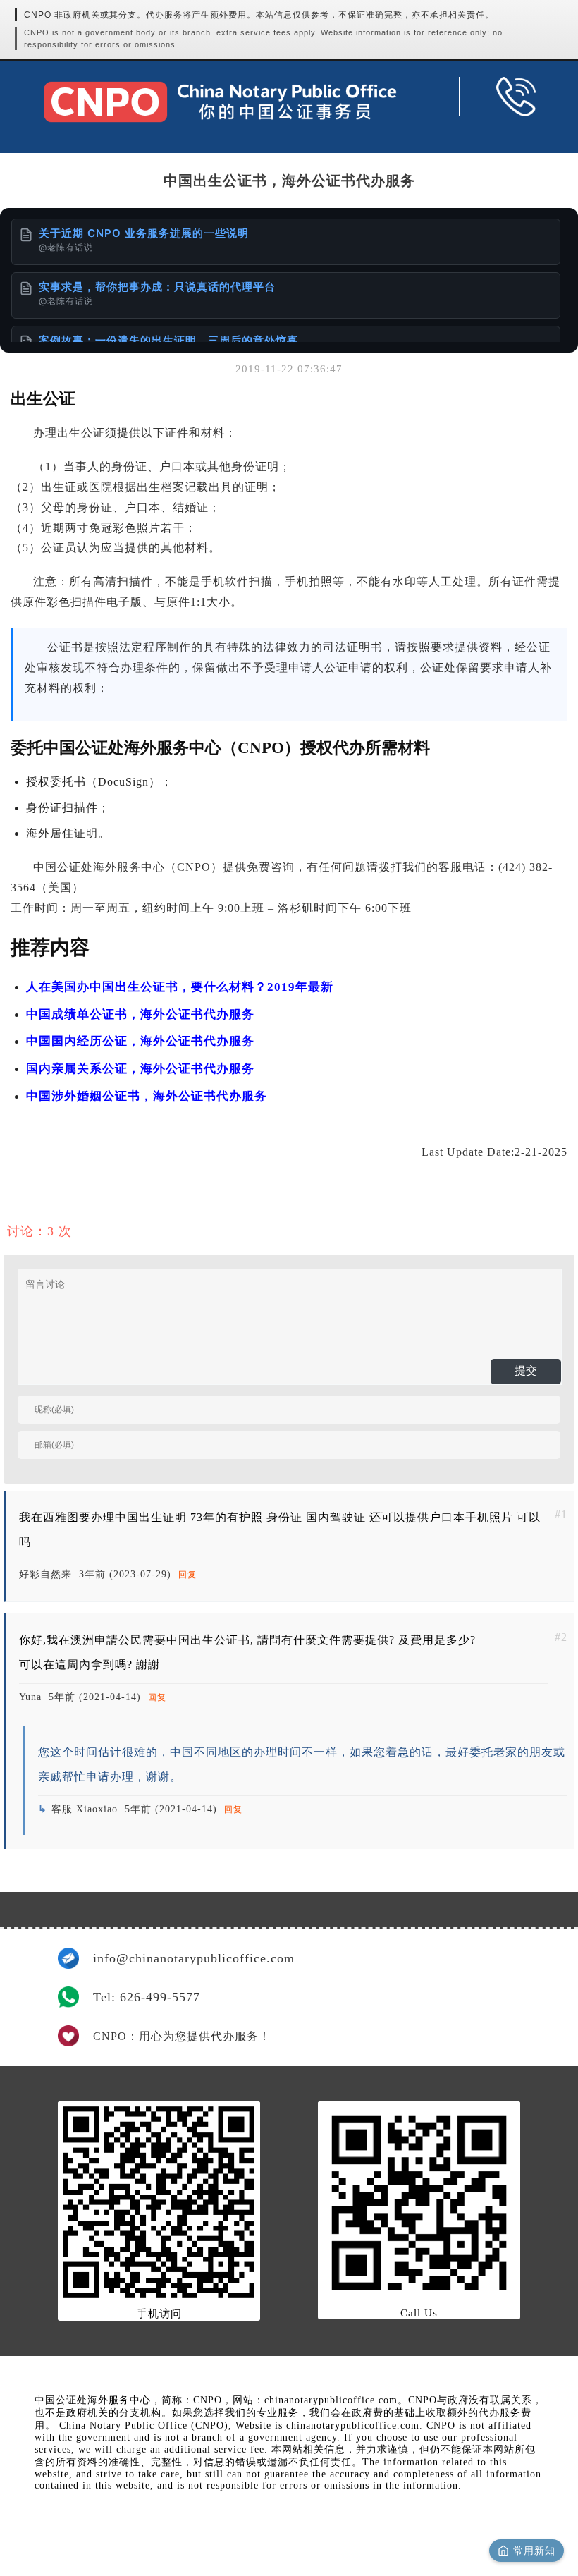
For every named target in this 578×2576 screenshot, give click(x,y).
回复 (187, 1575)
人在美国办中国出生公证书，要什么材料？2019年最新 (180, 987)
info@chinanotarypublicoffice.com (194, 1958)
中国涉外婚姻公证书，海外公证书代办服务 (147, 1096)
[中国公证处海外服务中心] (220, 102)
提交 (526, 1371)
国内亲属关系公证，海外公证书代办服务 (140, 1069)
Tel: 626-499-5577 (147, 1997)
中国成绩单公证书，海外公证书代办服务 (140, 1014)
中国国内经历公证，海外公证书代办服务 (140, 1041)
